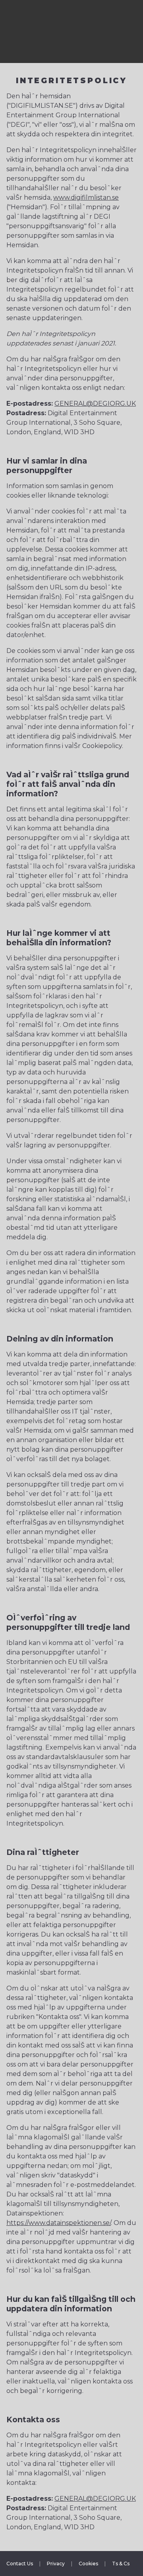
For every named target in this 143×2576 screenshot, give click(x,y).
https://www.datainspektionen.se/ (59, 2223)
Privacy (56, 2564)
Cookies (88, 2564)
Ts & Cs (121, 2564)
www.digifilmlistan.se (86, 197)
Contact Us (20, 2564)
